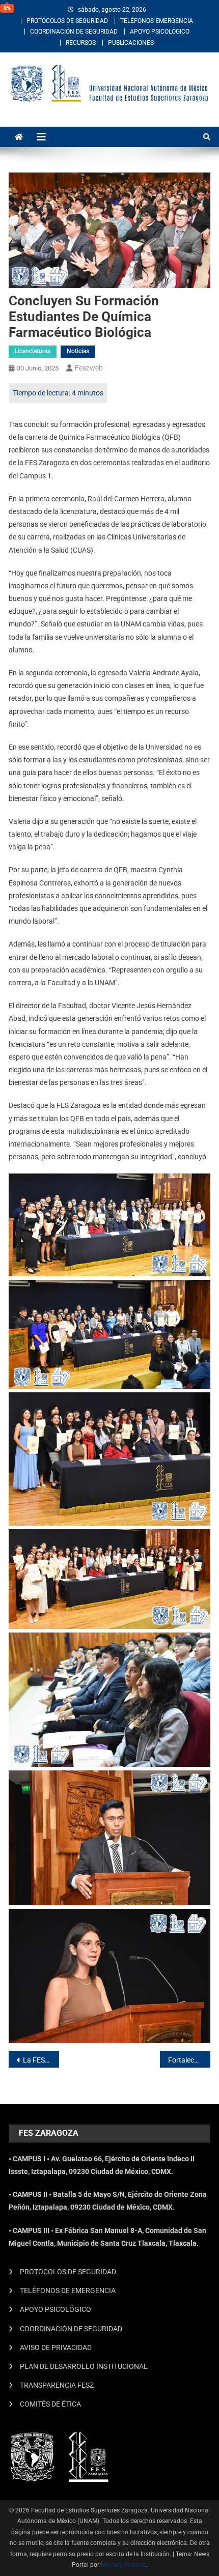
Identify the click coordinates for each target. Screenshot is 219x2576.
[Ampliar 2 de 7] (197, 1293)
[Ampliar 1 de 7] (197, 1187)
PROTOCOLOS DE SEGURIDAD (67, 21)
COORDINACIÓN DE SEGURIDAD (74, 32)
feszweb (89, 368)
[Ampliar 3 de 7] (197, 1406)
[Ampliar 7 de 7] (197, 1922)
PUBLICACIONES (131, 43)
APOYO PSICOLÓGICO (160, 32)
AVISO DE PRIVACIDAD (56, 2348)
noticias (78, 351)
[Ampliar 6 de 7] (197, 1784)
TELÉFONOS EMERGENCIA (157, 21)
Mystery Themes (123, 2565)
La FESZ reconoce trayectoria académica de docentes (41, 2060)
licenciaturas (33, 351)
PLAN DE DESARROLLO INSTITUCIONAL (84, 2366)
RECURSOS (81, 43)
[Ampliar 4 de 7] (197, 1542)
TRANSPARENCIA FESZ (57, 2385)
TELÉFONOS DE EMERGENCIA (68, 2291)
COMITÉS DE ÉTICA (50, 2404)
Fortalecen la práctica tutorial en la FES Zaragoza (189, 2060)
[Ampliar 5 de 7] (197, 1646)
